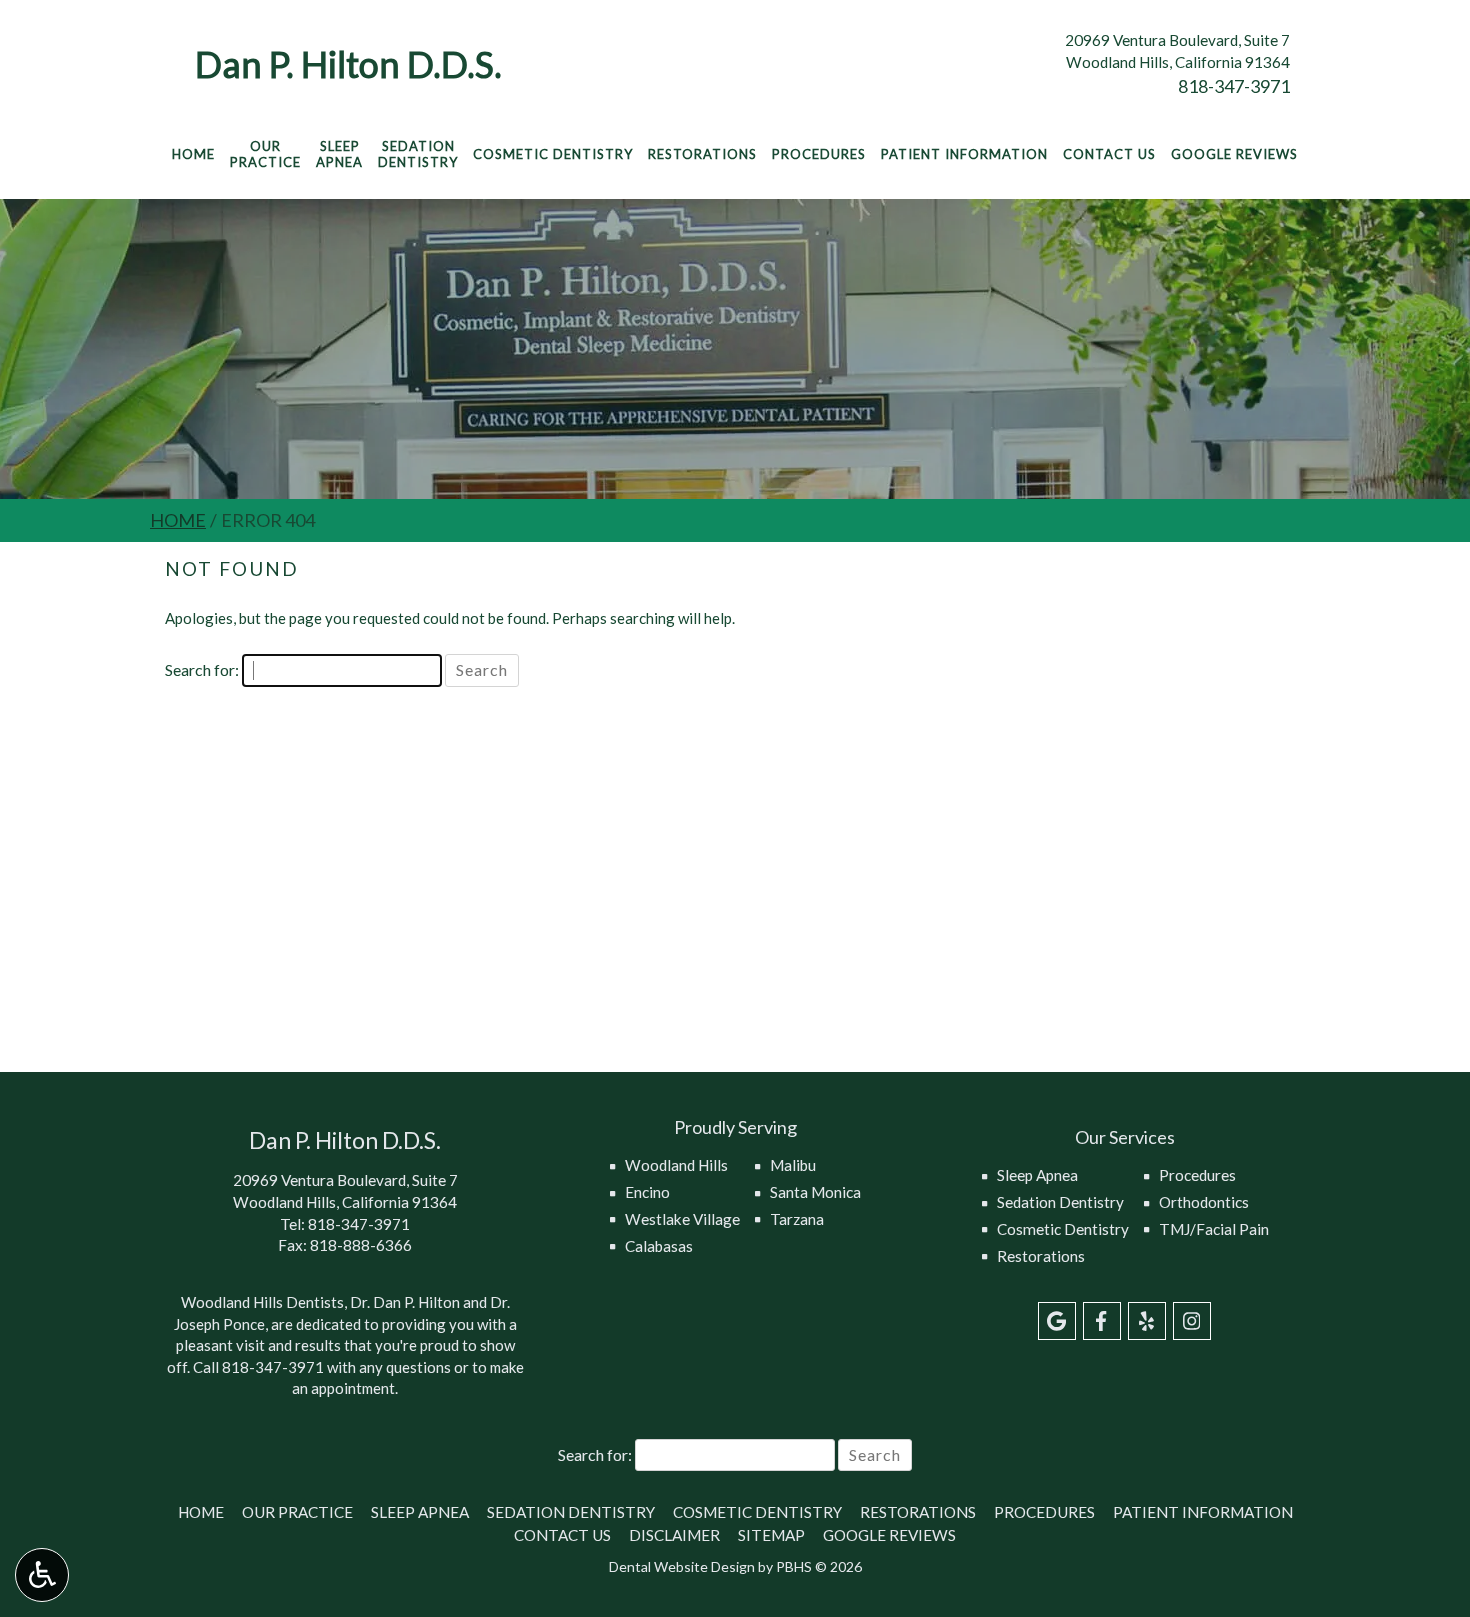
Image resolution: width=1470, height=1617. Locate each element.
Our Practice (297, 1512)
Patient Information (964, 154)
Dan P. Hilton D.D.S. (348, 64)
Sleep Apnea (1037, 1175)
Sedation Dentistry (1060, 1202)
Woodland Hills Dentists (262, 1302)
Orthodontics (1204, 1202)
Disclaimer (674, 1535)
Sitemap (771, 1535)
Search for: (202, 669)
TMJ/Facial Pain (1214, 1229)
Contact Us (1109, 154)
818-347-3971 (1234, 86)
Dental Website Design (682, 1566)
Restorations (702, 154)
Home (193, 154)
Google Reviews (1234, 154)
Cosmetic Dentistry (553, 154)
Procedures (819, 154)
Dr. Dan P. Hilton (405, 1302)
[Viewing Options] (42, 1575)
